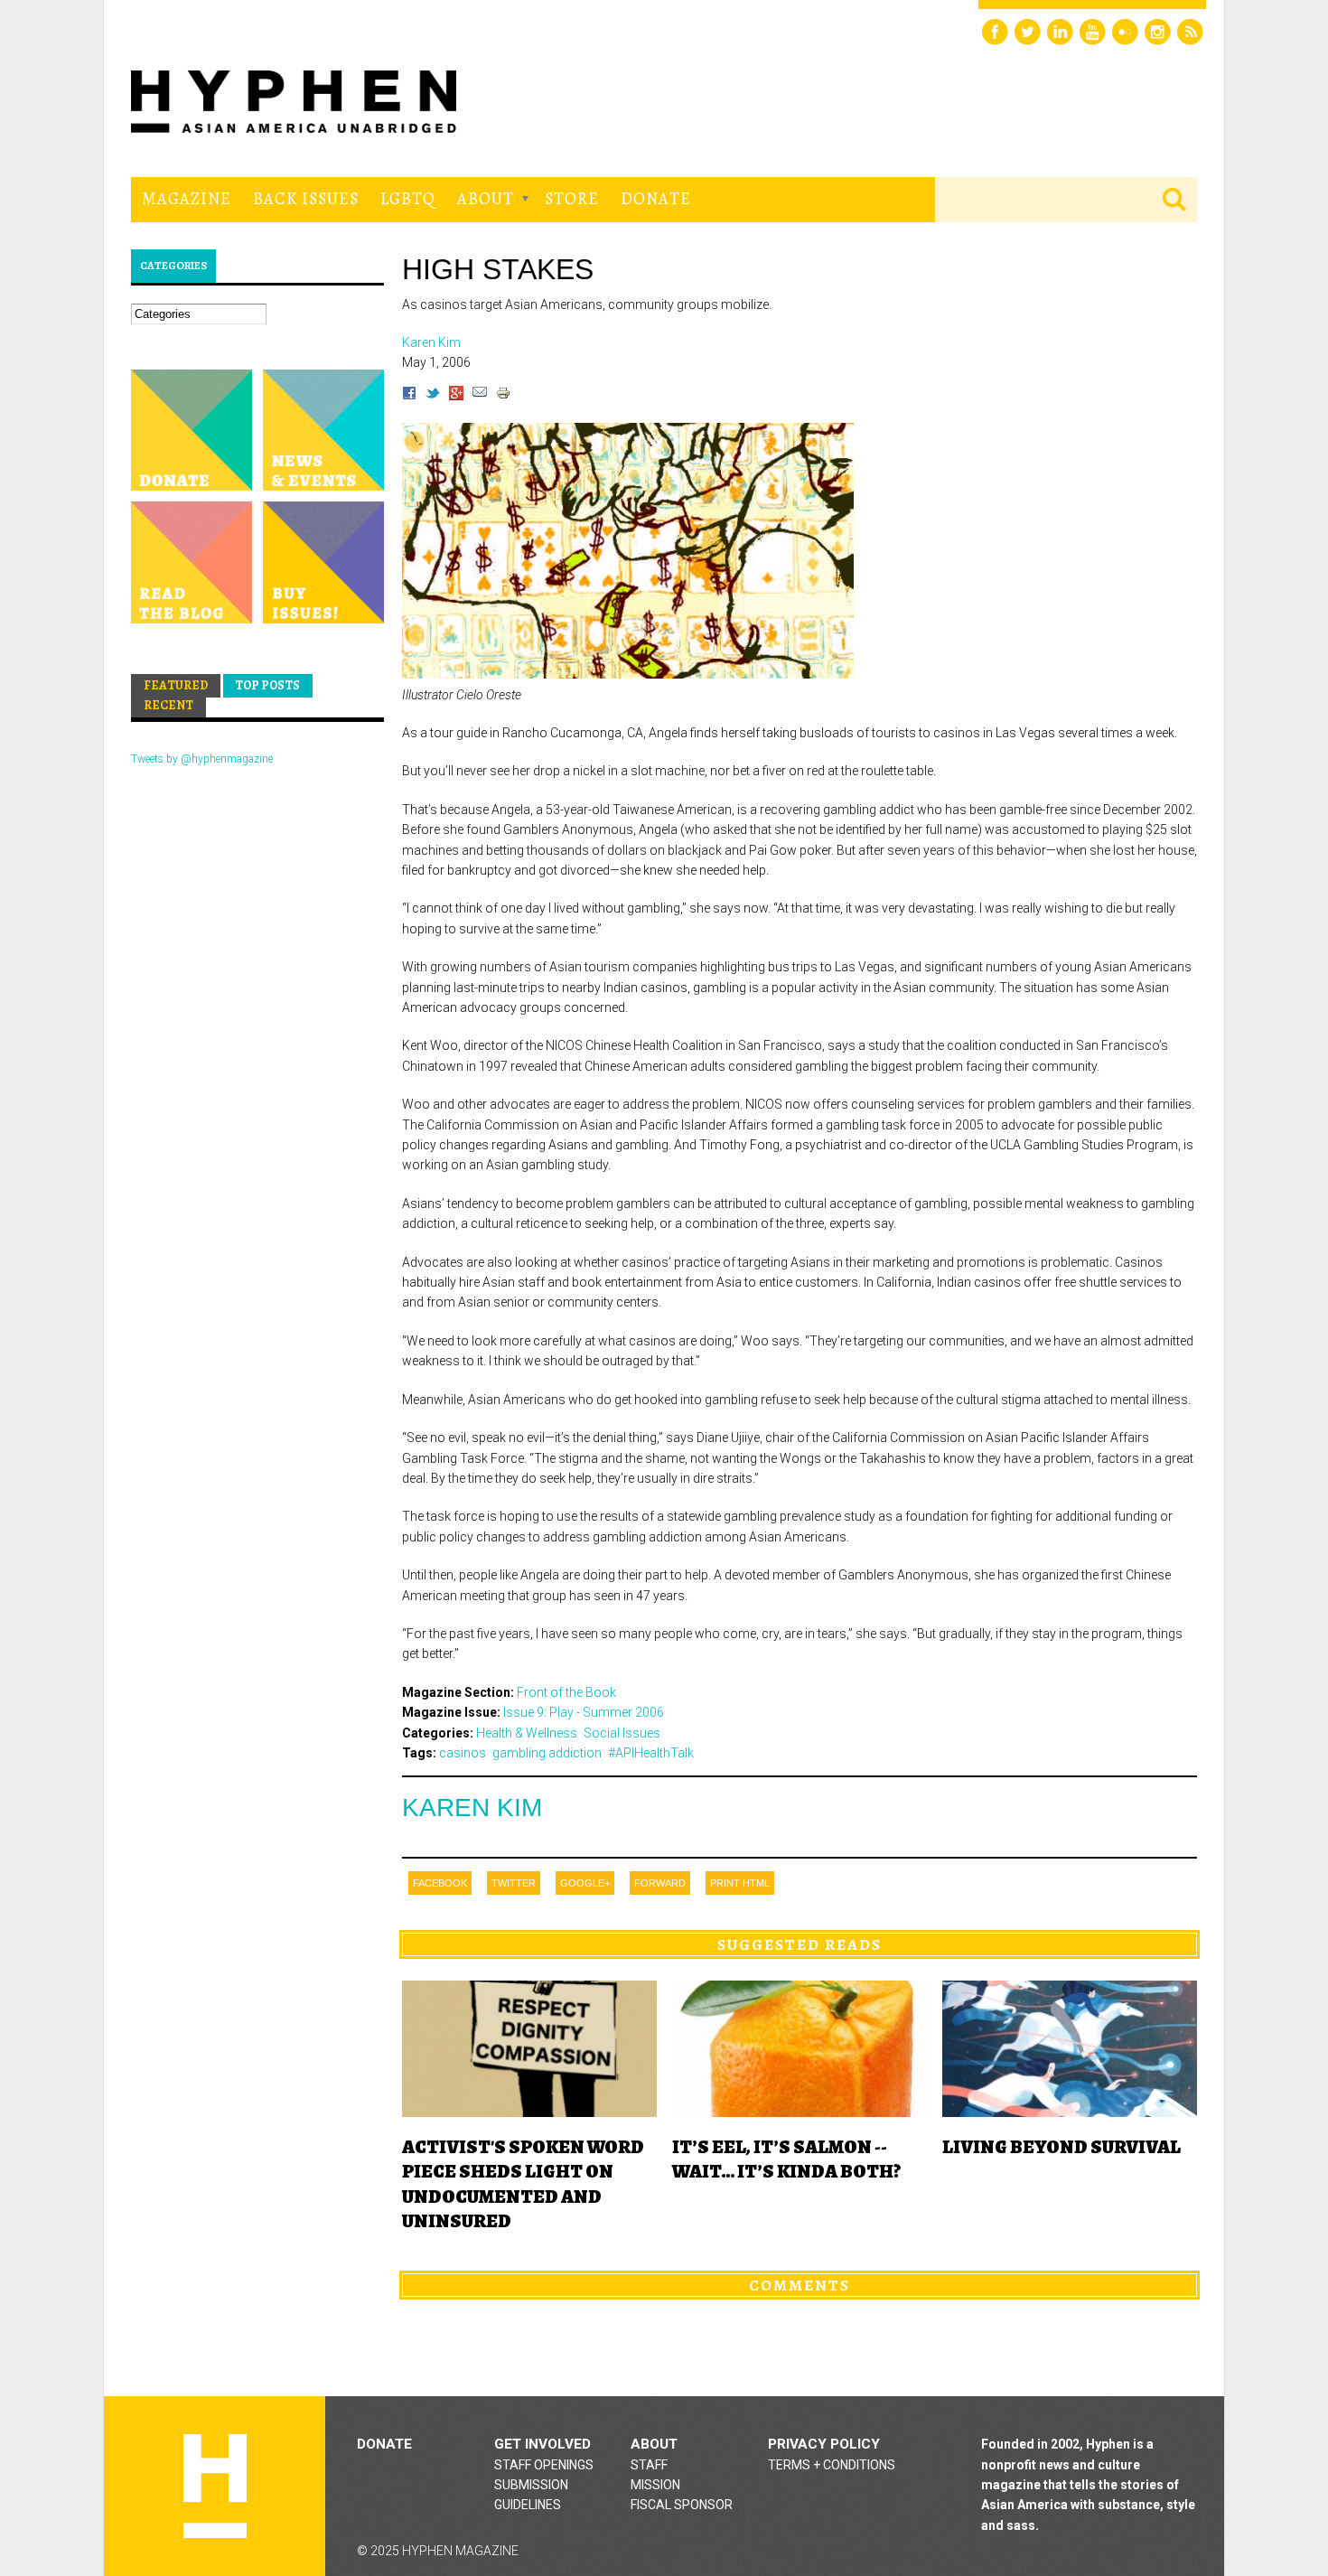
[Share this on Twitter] (433, 396)
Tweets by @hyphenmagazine (202, 759)
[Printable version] (503, 396)
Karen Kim (472, 1808)
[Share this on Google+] (456, 396)
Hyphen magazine (215, 2486)
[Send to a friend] (480, 396)
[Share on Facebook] (409, 396)
